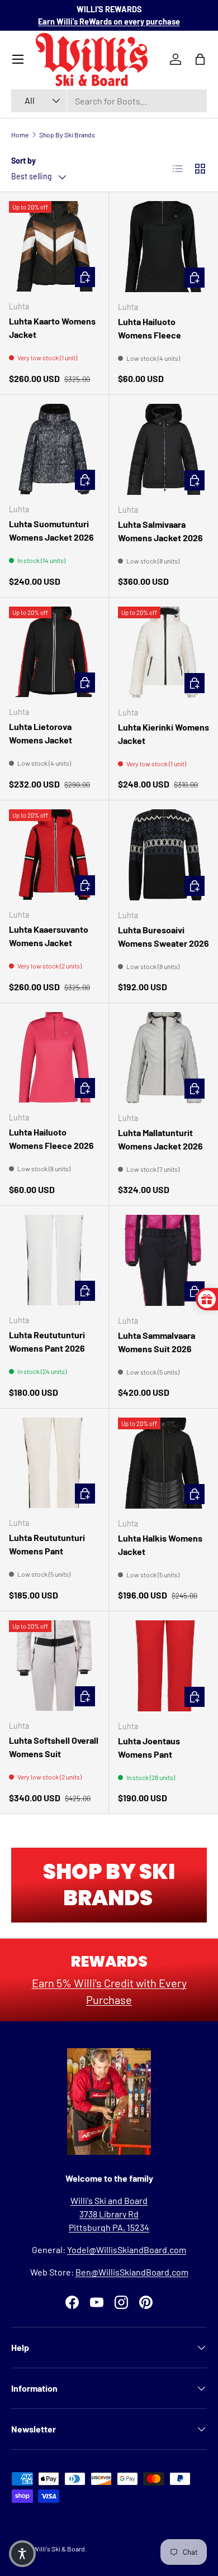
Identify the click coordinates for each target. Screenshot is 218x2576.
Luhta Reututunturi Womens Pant (47, 1544)
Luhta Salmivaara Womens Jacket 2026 (160, 531)
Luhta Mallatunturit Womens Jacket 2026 (160, 1139)
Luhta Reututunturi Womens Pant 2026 (47, 1341)
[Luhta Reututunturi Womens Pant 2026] (54, 1260)
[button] (22, 2554)
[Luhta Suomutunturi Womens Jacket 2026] (54, 449)
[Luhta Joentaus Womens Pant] (163, 1666)
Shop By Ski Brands (67, 135)
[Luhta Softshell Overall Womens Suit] (54, 1666)
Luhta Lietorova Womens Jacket (41, 733)
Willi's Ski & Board (59, 2549)
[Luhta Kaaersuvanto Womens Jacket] (54, 855)
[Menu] (18, 59)
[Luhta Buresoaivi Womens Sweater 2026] (163, 855)
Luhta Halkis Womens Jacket (160, 1545)
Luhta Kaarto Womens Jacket (52, 328)
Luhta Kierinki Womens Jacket (163, 734)
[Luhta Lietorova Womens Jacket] (54, 652)
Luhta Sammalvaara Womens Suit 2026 (157, 1342)
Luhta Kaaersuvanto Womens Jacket (49, 936)
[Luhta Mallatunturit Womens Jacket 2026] (163, 1058)
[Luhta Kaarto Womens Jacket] (54, 246)
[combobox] (109, 101)
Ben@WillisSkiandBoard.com (132, 2272)
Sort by (23, 161)
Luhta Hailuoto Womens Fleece (150, 328)
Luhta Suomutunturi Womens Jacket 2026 (51, 530)
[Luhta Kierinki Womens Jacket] (163, 652)
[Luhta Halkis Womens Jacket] (163, 1463)
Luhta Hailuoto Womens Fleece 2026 (51, 1139)
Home (20, 135)
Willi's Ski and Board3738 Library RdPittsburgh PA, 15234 (109, 2214)
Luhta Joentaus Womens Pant (149, 1747)
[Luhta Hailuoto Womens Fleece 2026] (54, 1057)
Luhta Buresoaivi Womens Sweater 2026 (163, 936)
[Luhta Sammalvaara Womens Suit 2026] (163, 1260)
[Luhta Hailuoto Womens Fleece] (163, 247)
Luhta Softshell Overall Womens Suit (54, 1747)
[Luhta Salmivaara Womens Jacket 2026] (163, 449)
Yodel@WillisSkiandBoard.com (127, 2250)
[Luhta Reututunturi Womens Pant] (54, 1463)
